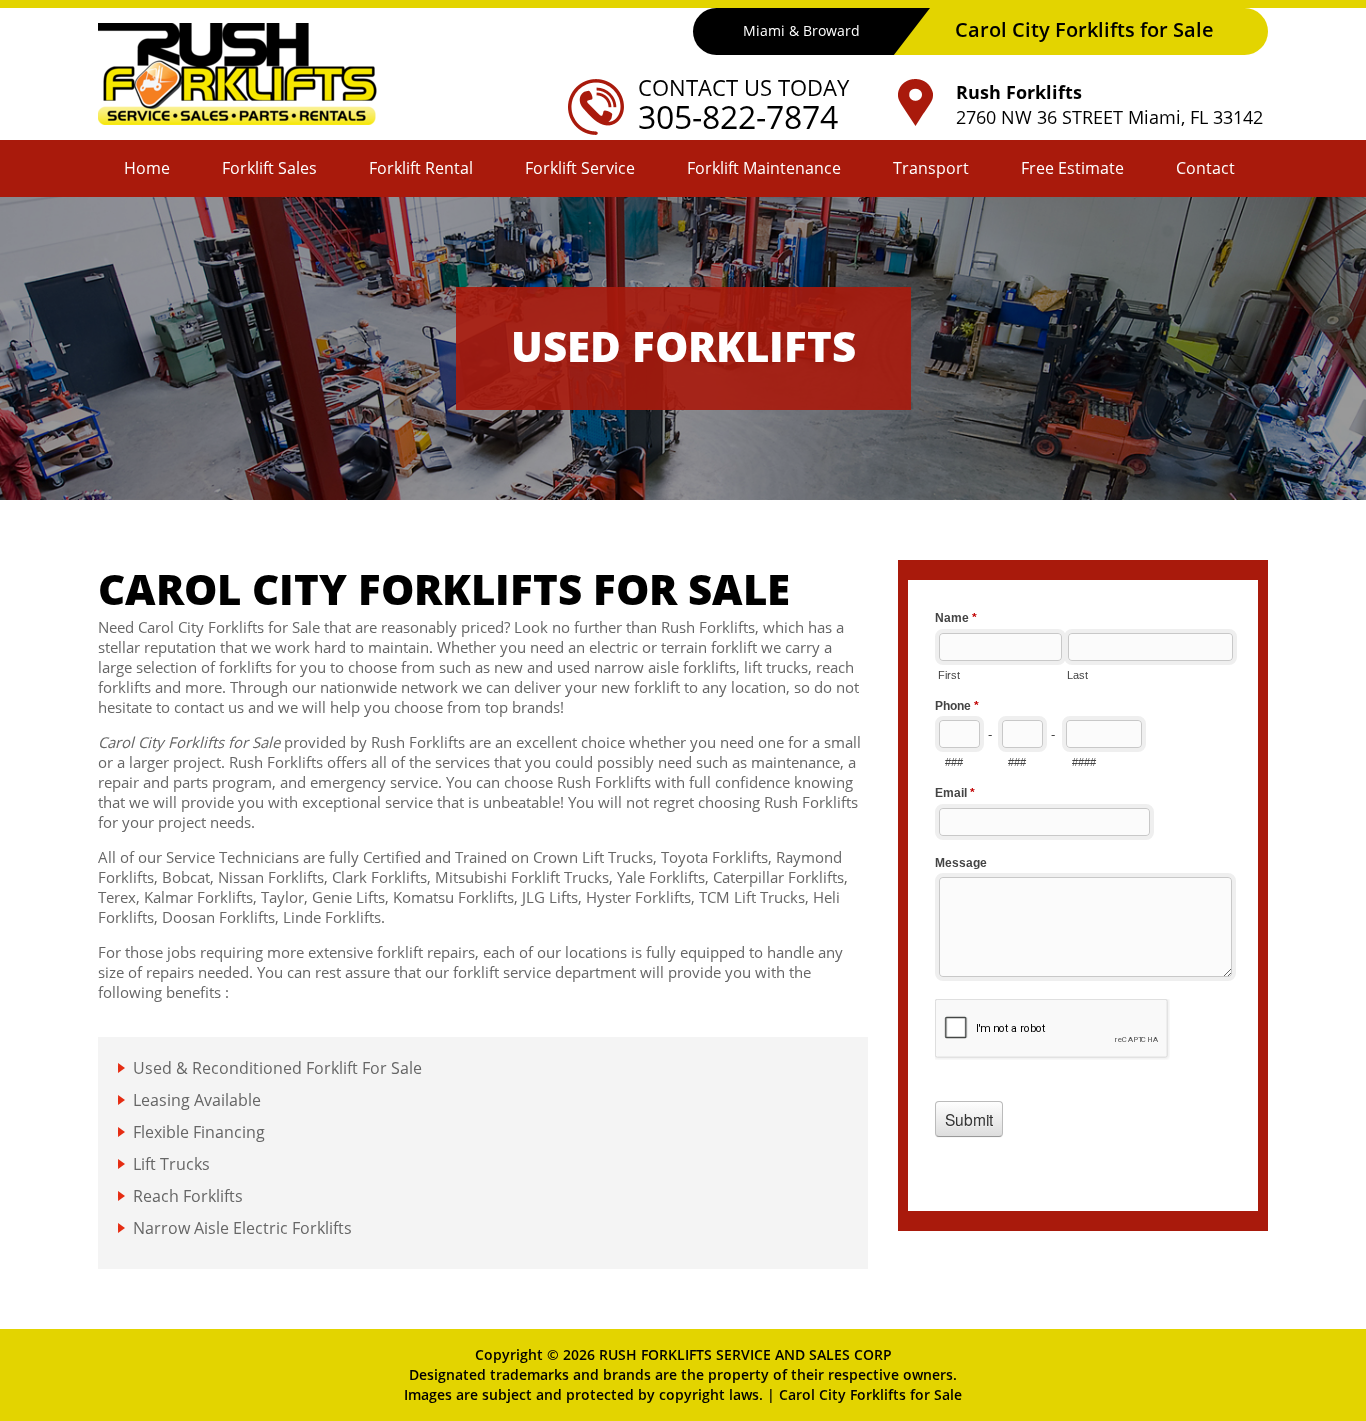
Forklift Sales (269, 168)
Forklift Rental (421, 168)
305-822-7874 (738, 116)
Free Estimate (1072, 168)
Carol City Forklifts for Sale (870, 1394)
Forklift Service (580, 168)
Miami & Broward (801, 30)
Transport (931, 168)
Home (147, 168)
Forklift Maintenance (764, 168)
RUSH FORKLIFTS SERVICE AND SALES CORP (745, 1354)
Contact (1205, 168)
